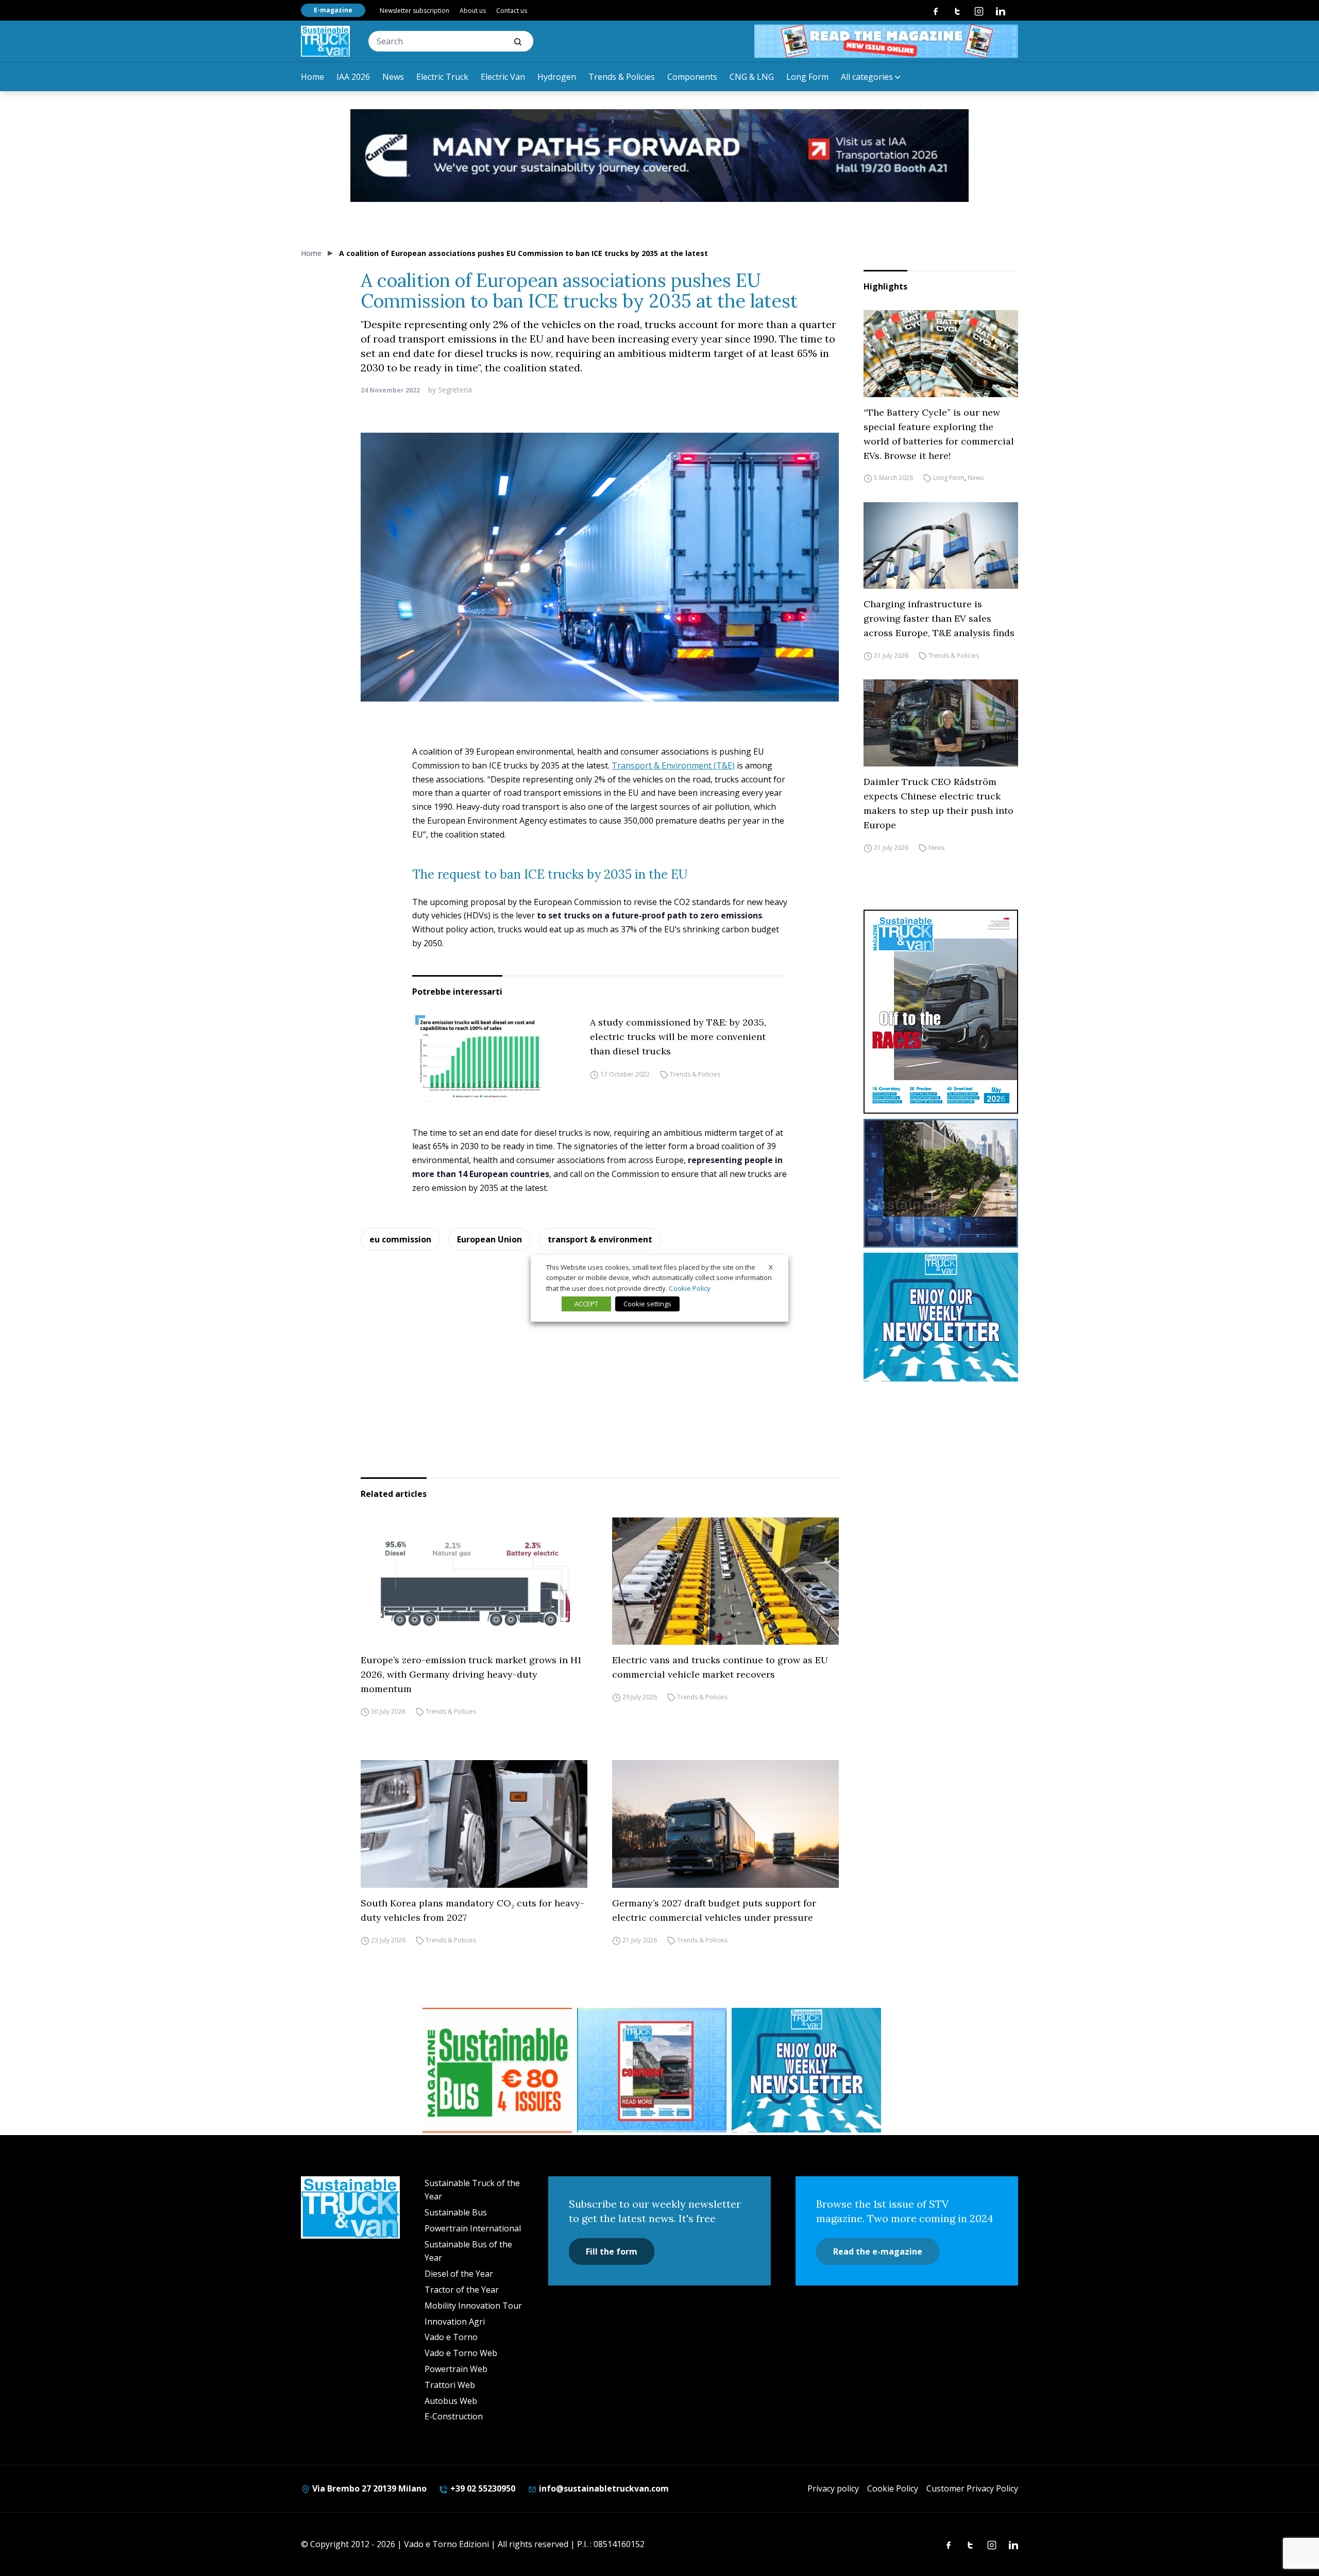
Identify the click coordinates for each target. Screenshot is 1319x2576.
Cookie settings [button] (647, 1304)
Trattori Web (450, 2385)
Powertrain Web (456, 2369)
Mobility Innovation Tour (473, 2306)
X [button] (771, 1267)
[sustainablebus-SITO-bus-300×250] (941, 1183)
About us (473, 11)
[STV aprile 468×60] (886, 41)
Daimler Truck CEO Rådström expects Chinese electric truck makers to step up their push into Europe (938, 803)
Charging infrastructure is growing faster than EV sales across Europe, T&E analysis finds (939, 618)
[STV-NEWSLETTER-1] (941, 1317)
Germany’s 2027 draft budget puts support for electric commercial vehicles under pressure (714, 1910)
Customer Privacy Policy (972, 2488)
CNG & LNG (752, 77)
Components (692, 77)
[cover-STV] (941, 1012)
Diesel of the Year (459, 2274)
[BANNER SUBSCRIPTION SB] (497, 2070)
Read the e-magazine (878, 2251)
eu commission (400, 1239)
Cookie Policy (893, 2488)
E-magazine (333, 10)
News (393, 77)
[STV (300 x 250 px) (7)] (652, 2070)
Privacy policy (833, 2488)
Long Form (807, 77)
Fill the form (612, 2251)
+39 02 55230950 (482, 2488)
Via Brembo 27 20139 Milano (368, 2488)
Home (312, 77)
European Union (489, 1239)
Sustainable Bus (456, 2212)
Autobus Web (451, 2401)
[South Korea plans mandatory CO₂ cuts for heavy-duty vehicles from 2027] (474, 1824)
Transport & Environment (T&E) (673, 765)
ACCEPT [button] (586, 1304)
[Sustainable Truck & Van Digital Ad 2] (659, 156)
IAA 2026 (353, 77)
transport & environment (600, 1239)
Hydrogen (557, 77)
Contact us (512, 11)
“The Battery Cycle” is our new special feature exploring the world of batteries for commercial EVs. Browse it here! (939, 434)
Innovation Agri (455, 2322)
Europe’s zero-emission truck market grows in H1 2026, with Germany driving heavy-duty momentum (471, 1674)
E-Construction (454, 2416)
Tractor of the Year (462, 2290)
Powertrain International (473, 2228)
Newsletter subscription (415, 11)
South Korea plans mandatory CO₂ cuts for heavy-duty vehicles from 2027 (472, 1910)
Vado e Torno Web (461, 2353)
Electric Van (503, 77)
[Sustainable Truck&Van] (325, 41)
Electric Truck (442, 77)
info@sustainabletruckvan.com (603, 2488)
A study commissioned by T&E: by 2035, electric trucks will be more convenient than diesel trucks (678, 1037)
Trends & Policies (622, 77)
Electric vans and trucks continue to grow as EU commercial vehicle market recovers (720, 1667)
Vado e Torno (451, 2337)
